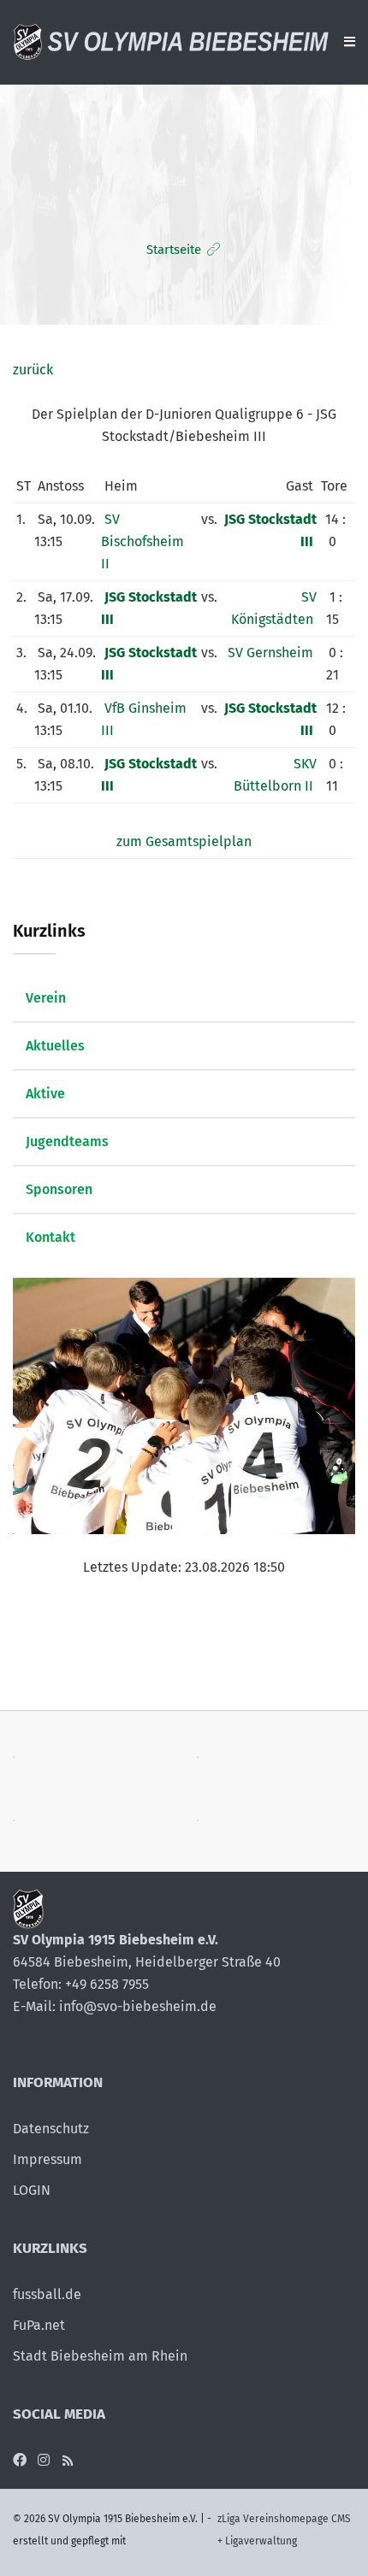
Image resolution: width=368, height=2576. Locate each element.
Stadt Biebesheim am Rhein (100, 2356)
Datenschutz (51, 2129)
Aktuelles (55, 1046)
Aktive (45, 1094)
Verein (46, 998)
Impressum (47, 2159)
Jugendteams (67, 1141)
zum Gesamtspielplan (184, 841)
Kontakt (50, 1237)
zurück (33, 370)
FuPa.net (39, 2325)
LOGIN (32, 2190)
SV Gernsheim (270, 653)
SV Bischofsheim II (142, 541)
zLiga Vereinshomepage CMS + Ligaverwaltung (284, 2530)
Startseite (174, 250)
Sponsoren (59, 1189)
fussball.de (47, 2294)
